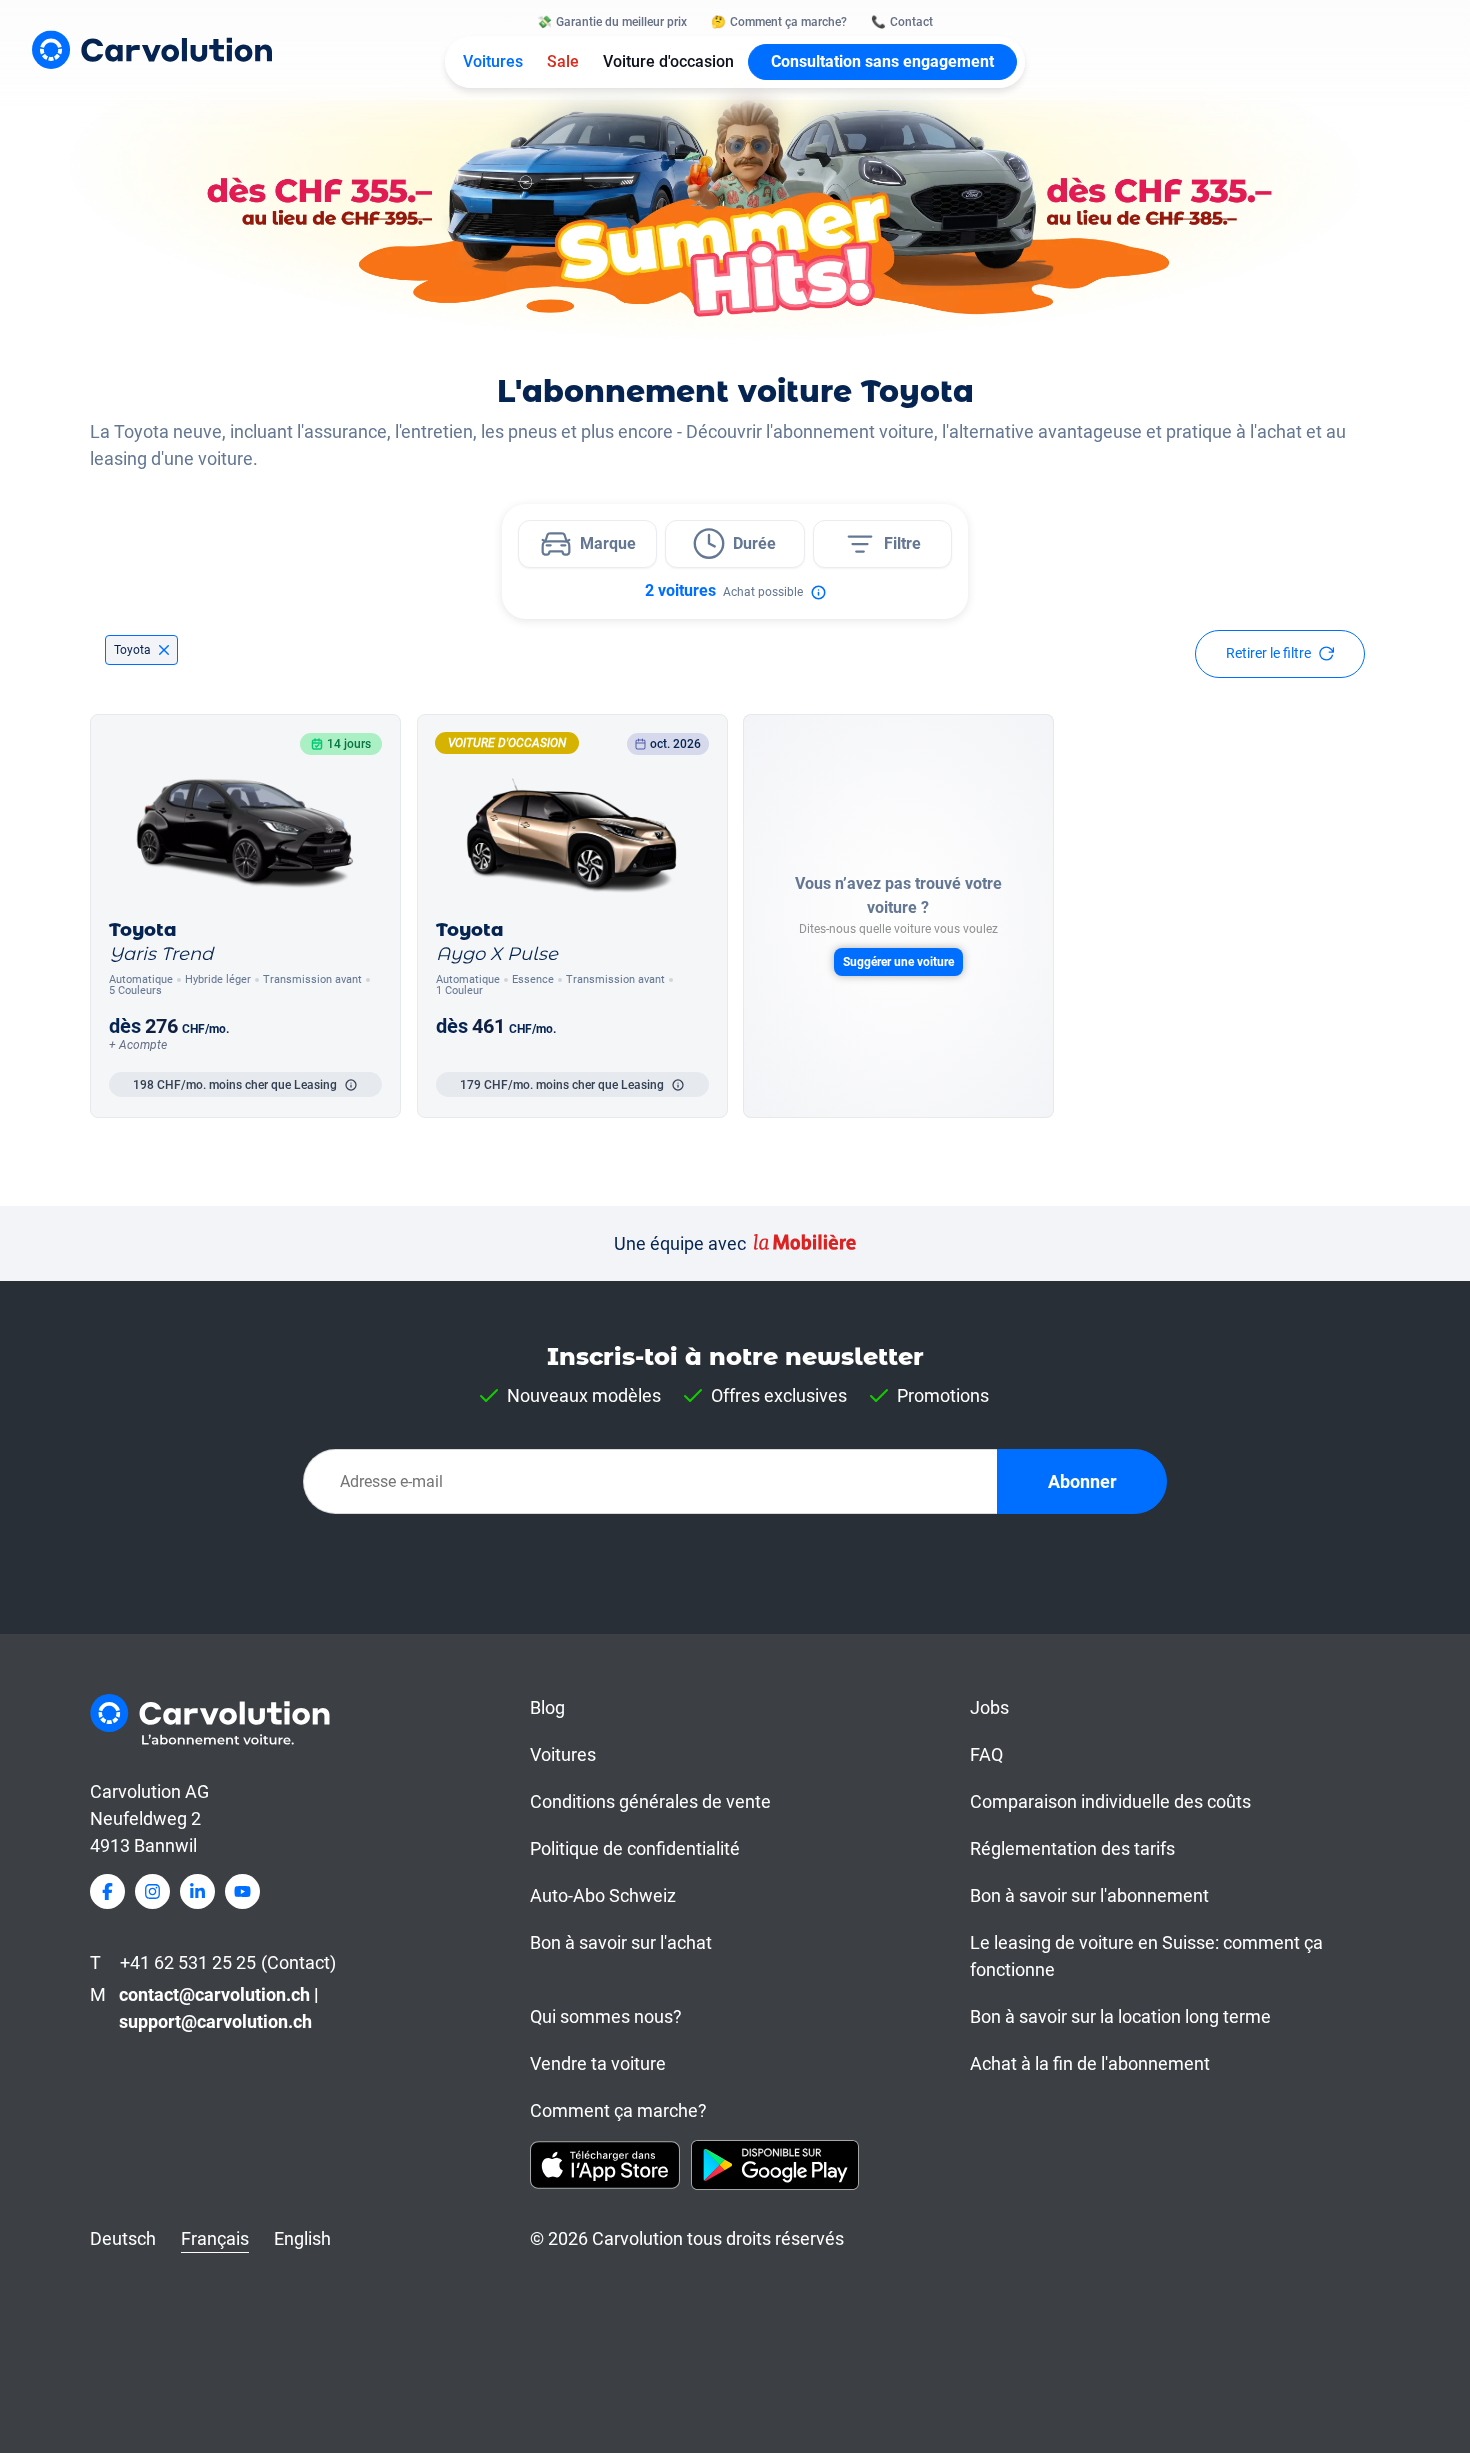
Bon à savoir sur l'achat (621, 1942)
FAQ (986, 1754)
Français (215, 2238)
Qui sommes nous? (606, 2016)
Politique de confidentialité (635, 1848)
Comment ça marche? (618, 2110)
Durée (754, 543)
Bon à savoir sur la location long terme (1120, 2016)
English (302, 2238)
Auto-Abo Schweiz (603, 1895)
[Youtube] (242, 1891)
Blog (547, 1707)
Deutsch (123, 2238)
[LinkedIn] (197, 1891)
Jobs (989, 1707)
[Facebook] (107, 1891)
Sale (563, 61)
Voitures (493, 61)
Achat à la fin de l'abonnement (1090, 2063)
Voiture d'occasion (668, 61)
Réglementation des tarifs (1072, 1848)
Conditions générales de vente (650, 1801)
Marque (608, 543)
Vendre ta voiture (598, 2063)
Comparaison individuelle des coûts (1110, 1801)
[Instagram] (152, 1891)
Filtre (902, 543)
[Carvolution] (152, 49)
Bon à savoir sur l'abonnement (1089, 1895)
